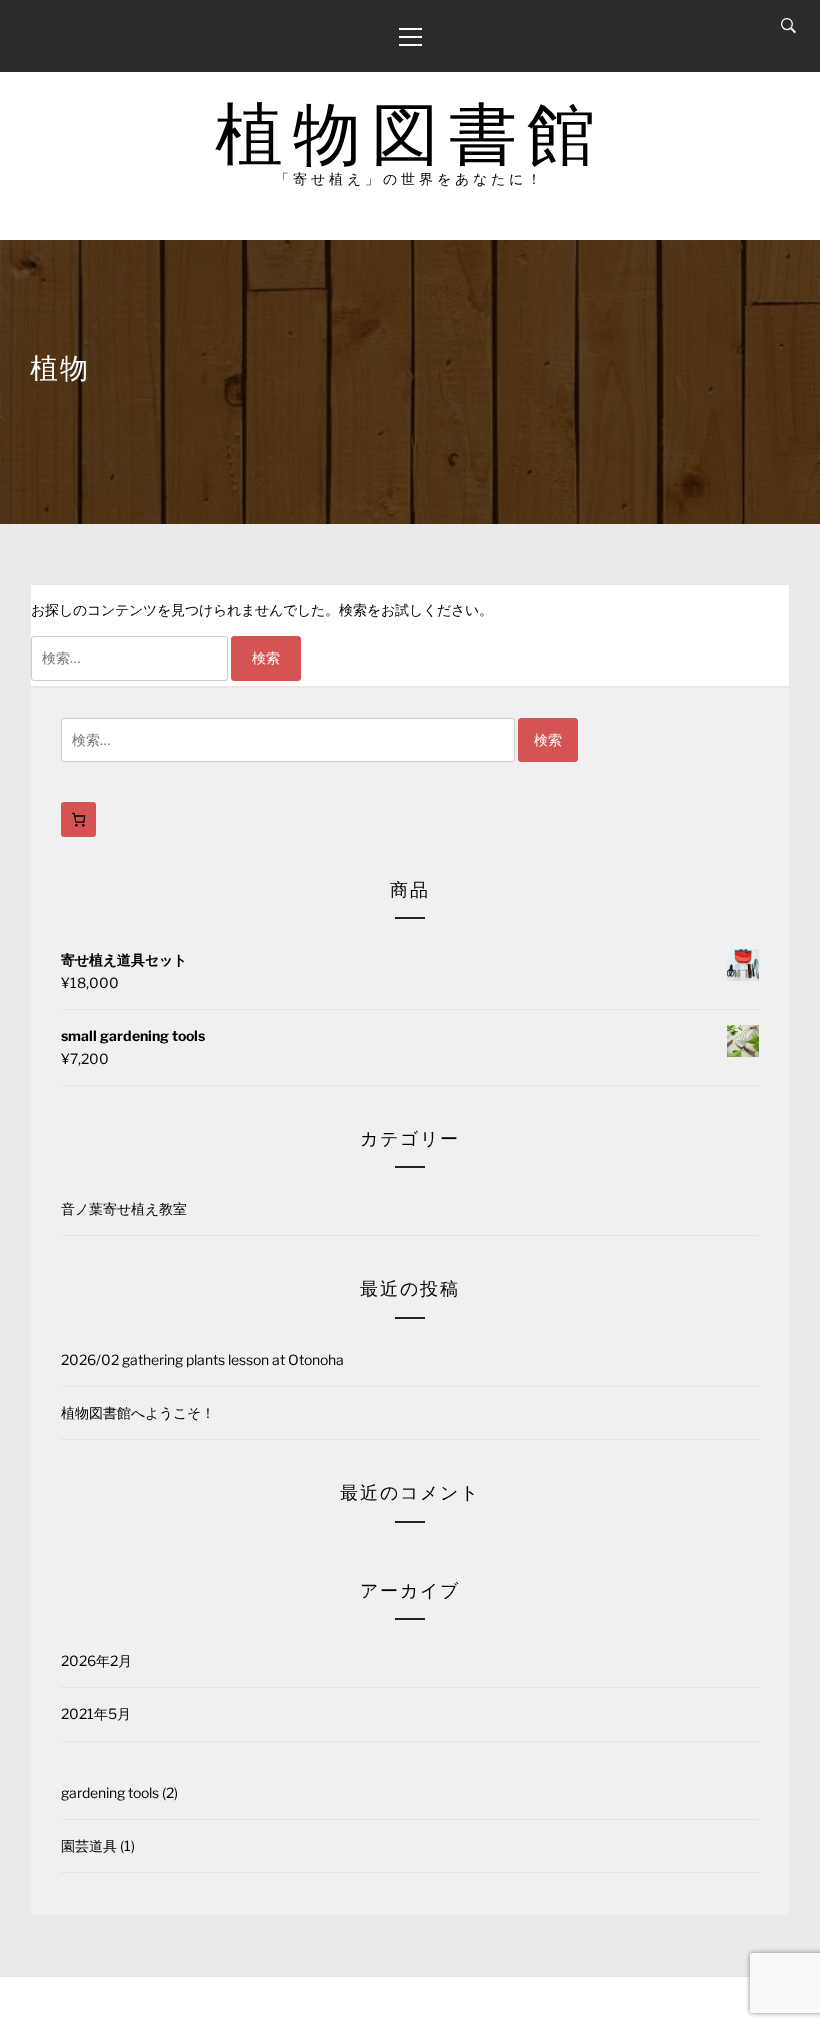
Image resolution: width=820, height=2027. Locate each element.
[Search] (788, 26)
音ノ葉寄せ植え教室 (124, 1208)
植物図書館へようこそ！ (138, 1412)
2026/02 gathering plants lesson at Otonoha (202, 1359)
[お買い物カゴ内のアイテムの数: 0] (78, 819)
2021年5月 (96, 1713)
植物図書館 (410, 133)
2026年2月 (96, 1660)
